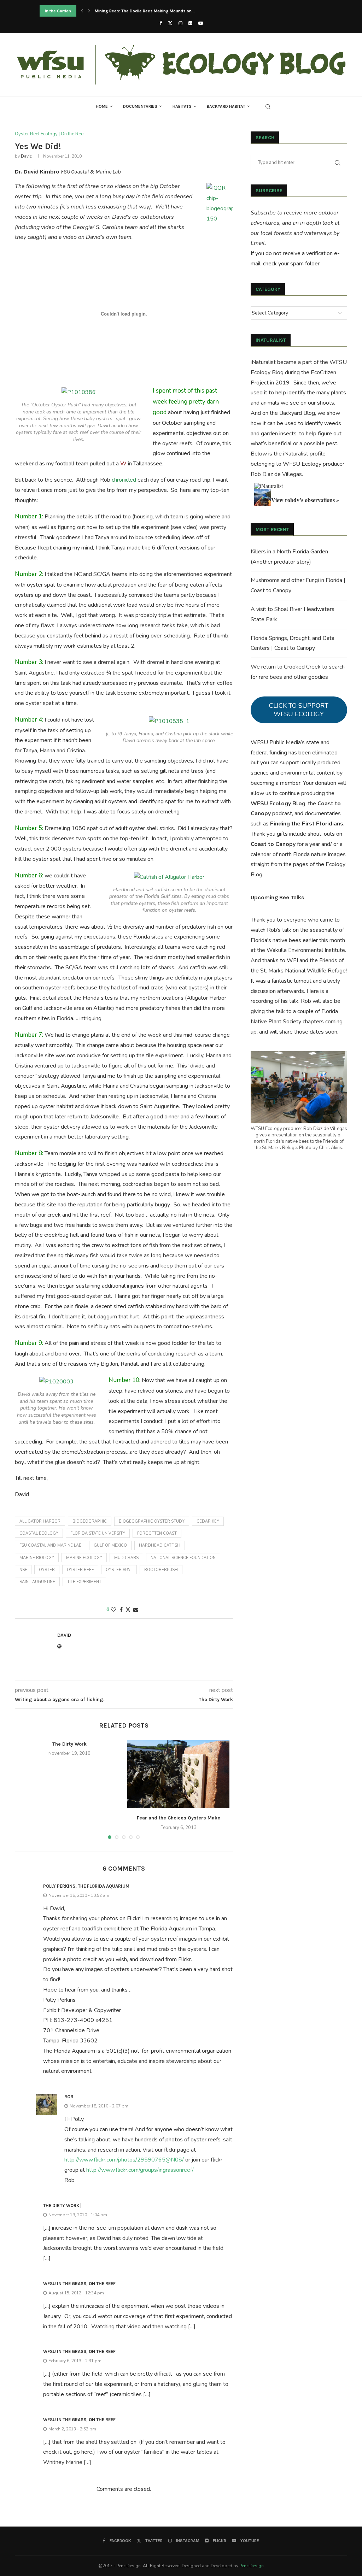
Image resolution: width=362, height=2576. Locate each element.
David (27, 156)
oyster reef (80, 1570)
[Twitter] (170, 23)
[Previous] (82, 11)
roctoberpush (161, 1570)
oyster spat (119, 1570)
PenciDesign (252, 2566)
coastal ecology (39, 1533)
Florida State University (98, 1533)
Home (102, 106)
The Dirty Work (69, 1744)
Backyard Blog (297, 413)
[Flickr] (190, 23)
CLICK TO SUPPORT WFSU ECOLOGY (299, 710)
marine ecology (84, 1558)
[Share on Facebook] (121, 1610)
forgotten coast (157, 1533)
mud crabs (126, 1558)
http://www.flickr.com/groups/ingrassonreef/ (140, 2170)
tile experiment (84, 1582)
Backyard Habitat (226, 106)
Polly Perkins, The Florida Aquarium (86, 1886)
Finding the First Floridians (307, 824)
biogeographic (90, 1521)
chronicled (124, 480)
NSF (23, 1570)
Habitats (182, 106)
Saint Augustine (37, 1582)
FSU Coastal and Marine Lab (51, 1545)
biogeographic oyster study (152, 1521)
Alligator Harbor (40, 1521)
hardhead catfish (160, 1545)
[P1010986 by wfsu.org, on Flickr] (79, 392)
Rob (69, 2097)
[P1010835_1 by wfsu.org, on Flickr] (169, 721)
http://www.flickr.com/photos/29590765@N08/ (124, 2160)
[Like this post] (113, 1610)
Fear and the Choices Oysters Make (179, 1818)
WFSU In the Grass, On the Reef (79, 2284)
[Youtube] (201, 23)
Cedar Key (208, 1521)
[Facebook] (161, 23)
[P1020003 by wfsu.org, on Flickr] (56, 1382)
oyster (47, 1570)
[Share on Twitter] (128, 1610)
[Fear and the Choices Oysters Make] (178, 1774)
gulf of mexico (110, 1545)
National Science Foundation (183, 1558)
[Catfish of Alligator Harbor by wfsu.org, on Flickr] (169, 877)
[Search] (268, 107)
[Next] (89, 11)
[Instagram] (180, 23)
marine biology (37, 1558)
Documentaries (140, 106)
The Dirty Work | (62, 2206)
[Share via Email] (136, 1610)
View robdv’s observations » (305, 500)
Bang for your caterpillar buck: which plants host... (144, 11)
